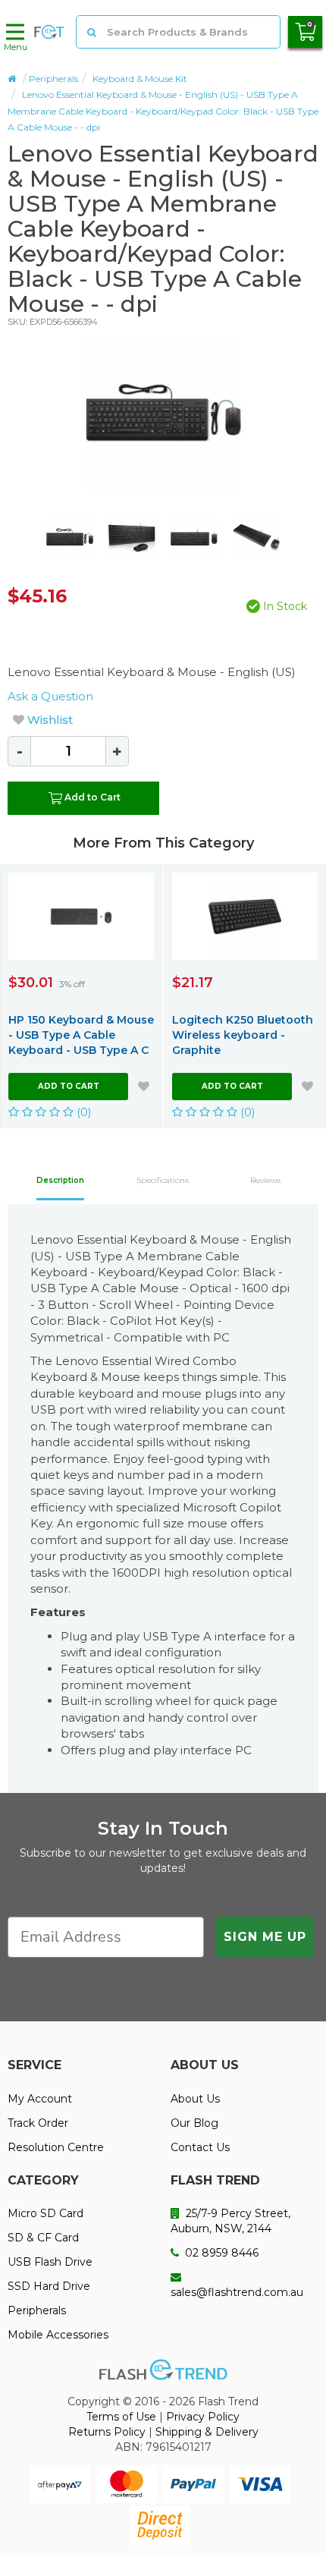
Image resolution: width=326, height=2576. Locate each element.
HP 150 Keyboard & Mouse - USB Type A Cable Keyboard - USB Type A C (81, 1035)
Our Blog (194, 2123)
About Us (195, 2099)
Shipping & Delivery (207, 2432)
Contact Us (200, 2147)
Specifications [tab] (163, 1180)
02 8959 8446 (220, 2253)
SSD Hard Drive (49, 2286)
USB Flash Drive (50, 2262)
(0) (83, 1112)
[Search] (92, 32)
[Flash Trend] (49, 32)
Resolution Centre (56, 2147)
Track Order (38, 2123)
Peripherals (53, 79)
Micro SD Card (45, 2213)
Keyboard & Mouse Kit (140, 79)
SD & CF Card (43, 2238)
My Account (40, 2099)
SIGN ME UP (265, 1937)
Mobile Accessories (58, 2335)
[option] (163, 413)
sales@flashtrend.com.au (237, 2292)
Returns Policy (107, 2432)
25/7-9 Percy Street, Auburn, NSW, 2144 (230, 2221)
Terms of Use (121, 2417)
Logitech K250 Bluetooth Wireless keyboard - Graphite (243, 1035)
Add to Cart (92, 797)
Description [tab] (60, 1180)
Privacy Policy (203, 2417)
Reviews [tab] (265, 1180)
